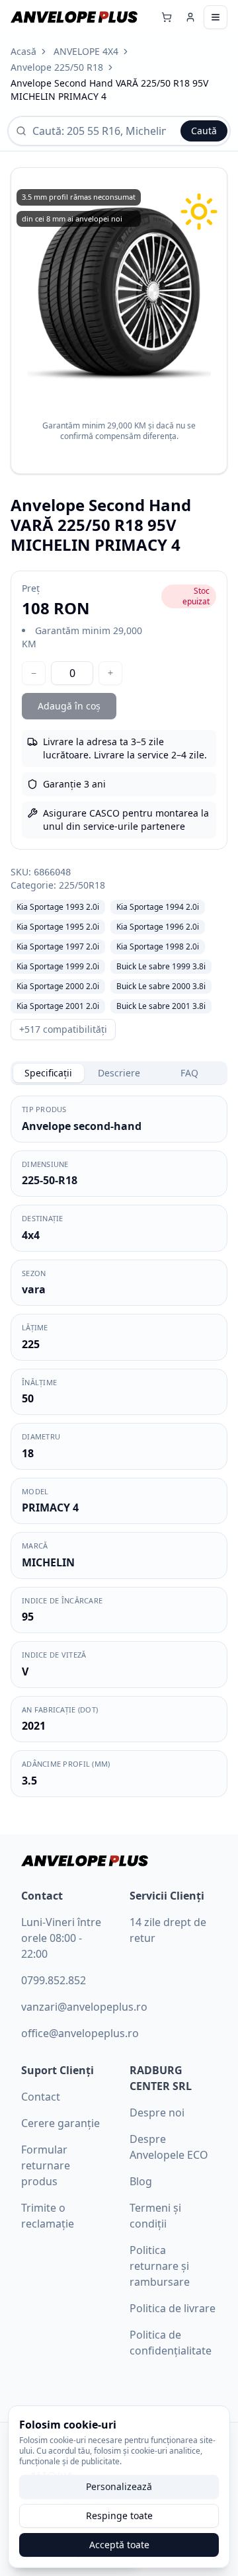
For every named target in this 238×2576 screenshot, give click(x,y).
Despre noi (157, 2113)
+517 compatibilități (63, 1029)
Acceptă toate (119, 2545)
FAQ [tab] (189, 1073)
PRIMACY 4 (50, 1508)
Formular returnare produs (46, 2165)
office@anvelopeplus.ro (80, 2033)
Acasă (23, 51)
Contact (41, 2097)
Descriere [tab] (119, 1073)
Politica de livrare (173, 2308)
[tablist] (119, 1073)
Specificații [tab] (48, 1073)
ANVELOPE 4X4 (86, 51)
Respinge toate (119, 2516)
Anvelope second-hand (82, 1126)
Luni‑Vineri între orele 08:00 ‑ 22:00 (61, 1938)
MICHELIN (48, 1562)
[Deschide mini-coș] (167, 17)
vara (34, 1289)
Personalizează (119, 2486)
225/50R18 (82, 885)
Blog (141, 2181)
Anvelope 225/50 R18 (57, 67)
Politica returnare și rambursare (160, 2266)
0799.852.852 (54, 1980)
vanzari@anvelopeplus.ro (84, 2007)
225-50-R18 (50, 1180)
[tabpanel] (119, 1446)
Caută (204, 131)
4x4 (31, 1235)
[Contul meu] (190, 17)
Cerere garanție (60, 2123)
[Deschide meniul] (216, 17)
